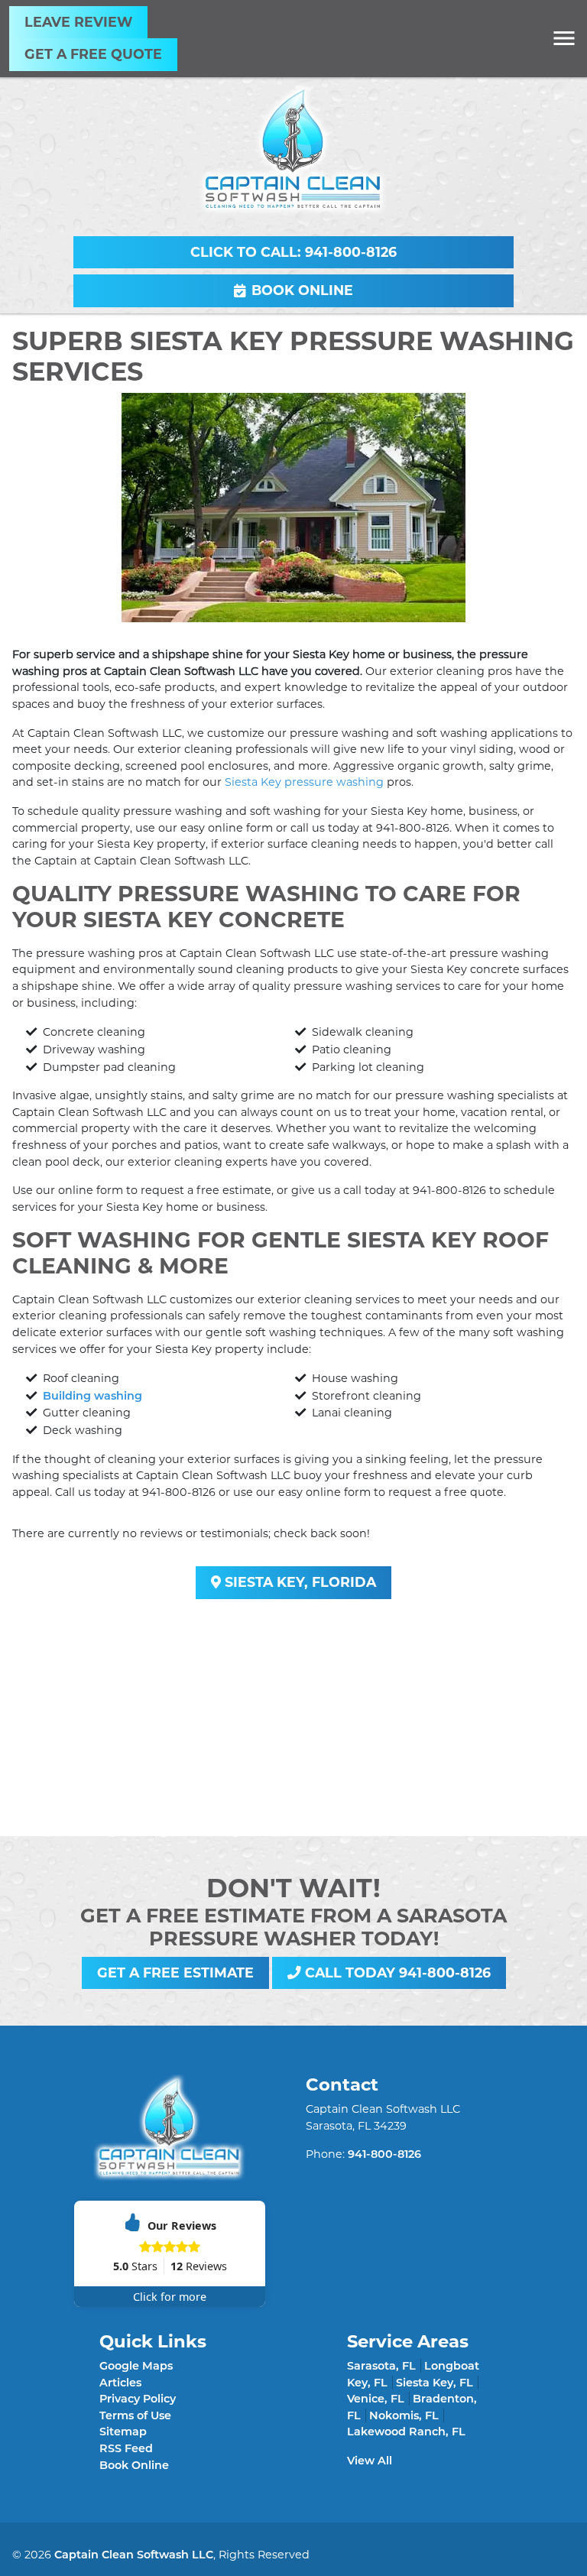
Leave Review (78, 22)
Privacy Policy (138, 2399)
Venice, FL (376, 2399)
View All (370, 2461)
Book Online (302, 290)
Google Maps (136, 2366)
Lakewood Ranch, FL (406, 2432)
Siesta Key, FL (435, 2383)
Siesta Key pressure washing (304, 782)
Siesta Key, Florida (298, 1582)
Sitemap (123, 2432)
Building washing (92, 1396)
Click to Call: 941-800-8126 (293, 252)
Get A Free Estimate (175, 1973)
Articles (120, 2383)
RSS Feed (126, 2448)
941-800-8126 (413, 828)
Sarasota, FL (381, 2366)
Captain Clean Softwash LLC (134, 2555)
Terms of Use (135, 2415)
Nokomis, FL (404, 2415)
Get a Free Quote (93, 54)
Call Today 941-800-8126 (396, 1973)
